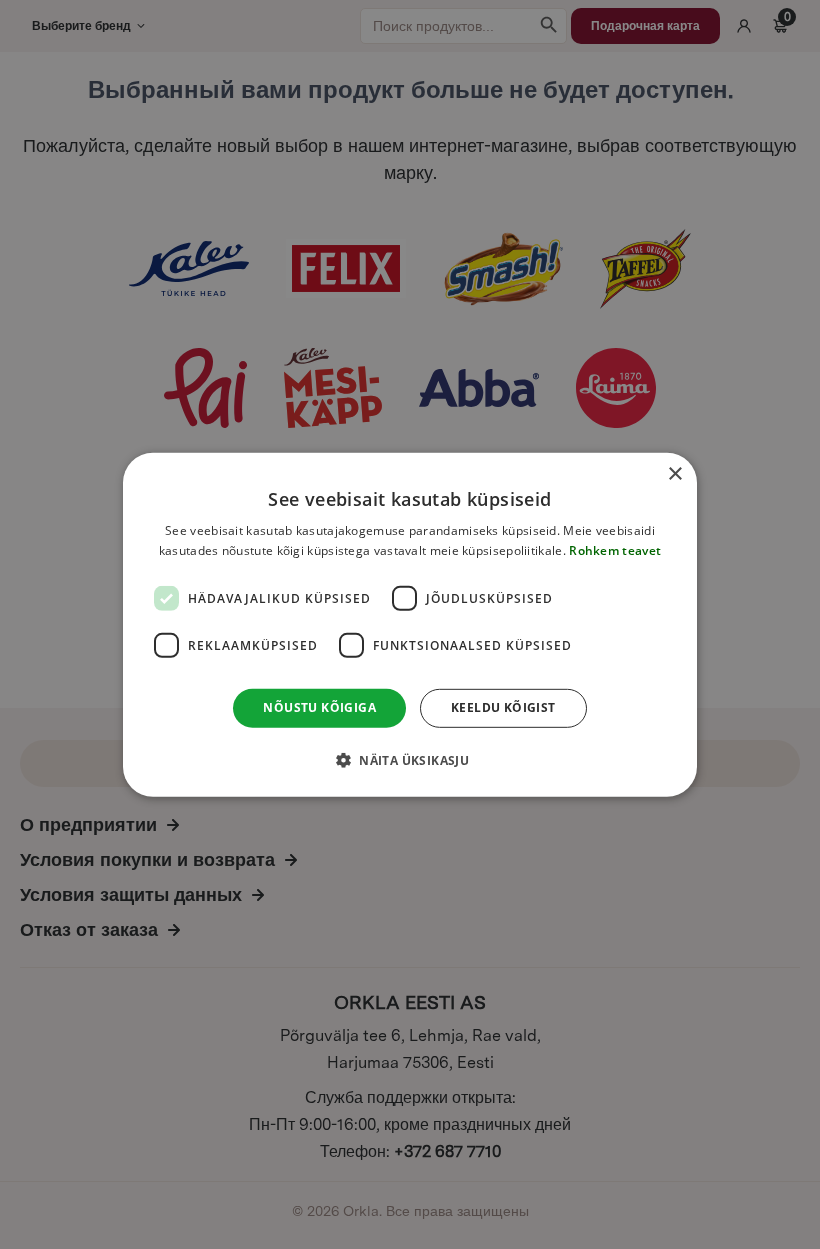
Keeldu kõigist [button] (503, 707)
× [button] (674, 473)
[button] (410, 760)
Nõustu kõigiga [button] (319, 707)
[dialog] (410, 624)
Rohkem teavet (615, 550)
